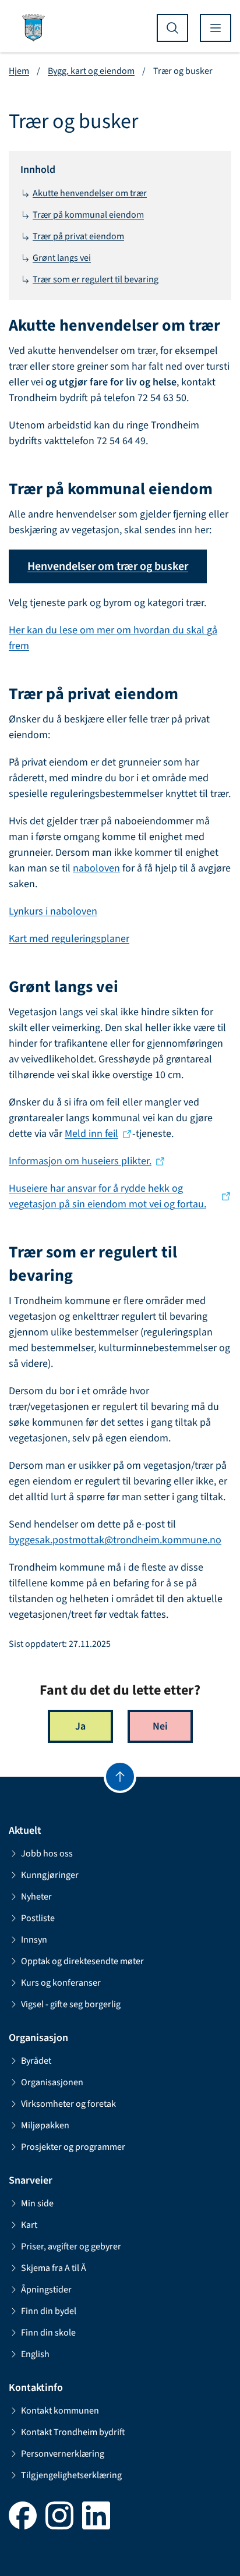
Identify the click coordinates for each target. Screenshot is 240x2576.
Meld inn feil (91, 1134)
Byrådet (36, 2061)
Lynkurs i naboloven (53, 911)
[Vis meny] (216, 28)
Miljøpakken (45, 2125)
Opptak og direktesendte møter (82, 1961)
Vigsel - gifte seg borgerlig (71, 2004)
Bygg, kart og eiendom (91, 71)
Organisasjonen (52, 2082)
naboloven (96, 868)
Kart (29, 2225)
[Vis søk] (172, 28)
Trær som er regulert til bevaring (96, 279)
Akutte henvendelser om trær (90, 193)
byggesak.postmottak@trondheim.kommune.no (115, 1540)
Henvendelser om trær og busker (108, 566)
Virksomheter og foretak (68, 2104)
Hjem (19, 71)
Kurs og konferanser (61, 1983)
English (35, 2354)
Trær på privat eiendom (78, 236)
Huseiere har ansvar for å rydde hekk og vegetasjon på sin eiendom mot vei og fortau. (107, 1196)
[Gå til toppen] (120, 1777)
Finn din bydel (49, 2311)
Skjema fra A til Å (54, 2268)
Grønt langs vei (62, 258)
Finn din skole (48, 2333)
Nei (160, 1726)
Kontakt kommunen (60, 2411)
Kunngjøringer (50, 1875)
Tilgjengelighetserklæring (71, 2475)
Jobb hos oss (47, 1854)
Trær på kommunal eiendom (88, 215)
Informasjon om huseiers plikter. (80, 1161)
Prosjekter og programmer (73, 2147)
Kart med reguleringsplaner (69, 939)
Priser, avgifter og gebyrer (71, 2247)
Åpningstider (46, 2290)
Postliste (38, 1918)
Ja (80, 1726)
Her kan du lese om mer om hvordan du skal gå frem (113, 638)
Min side (37, 2203)
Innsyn (34, 1940)
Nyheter (36, 1897)
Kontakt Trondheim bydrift (73, 2432)
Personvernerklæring (63, 2454)
